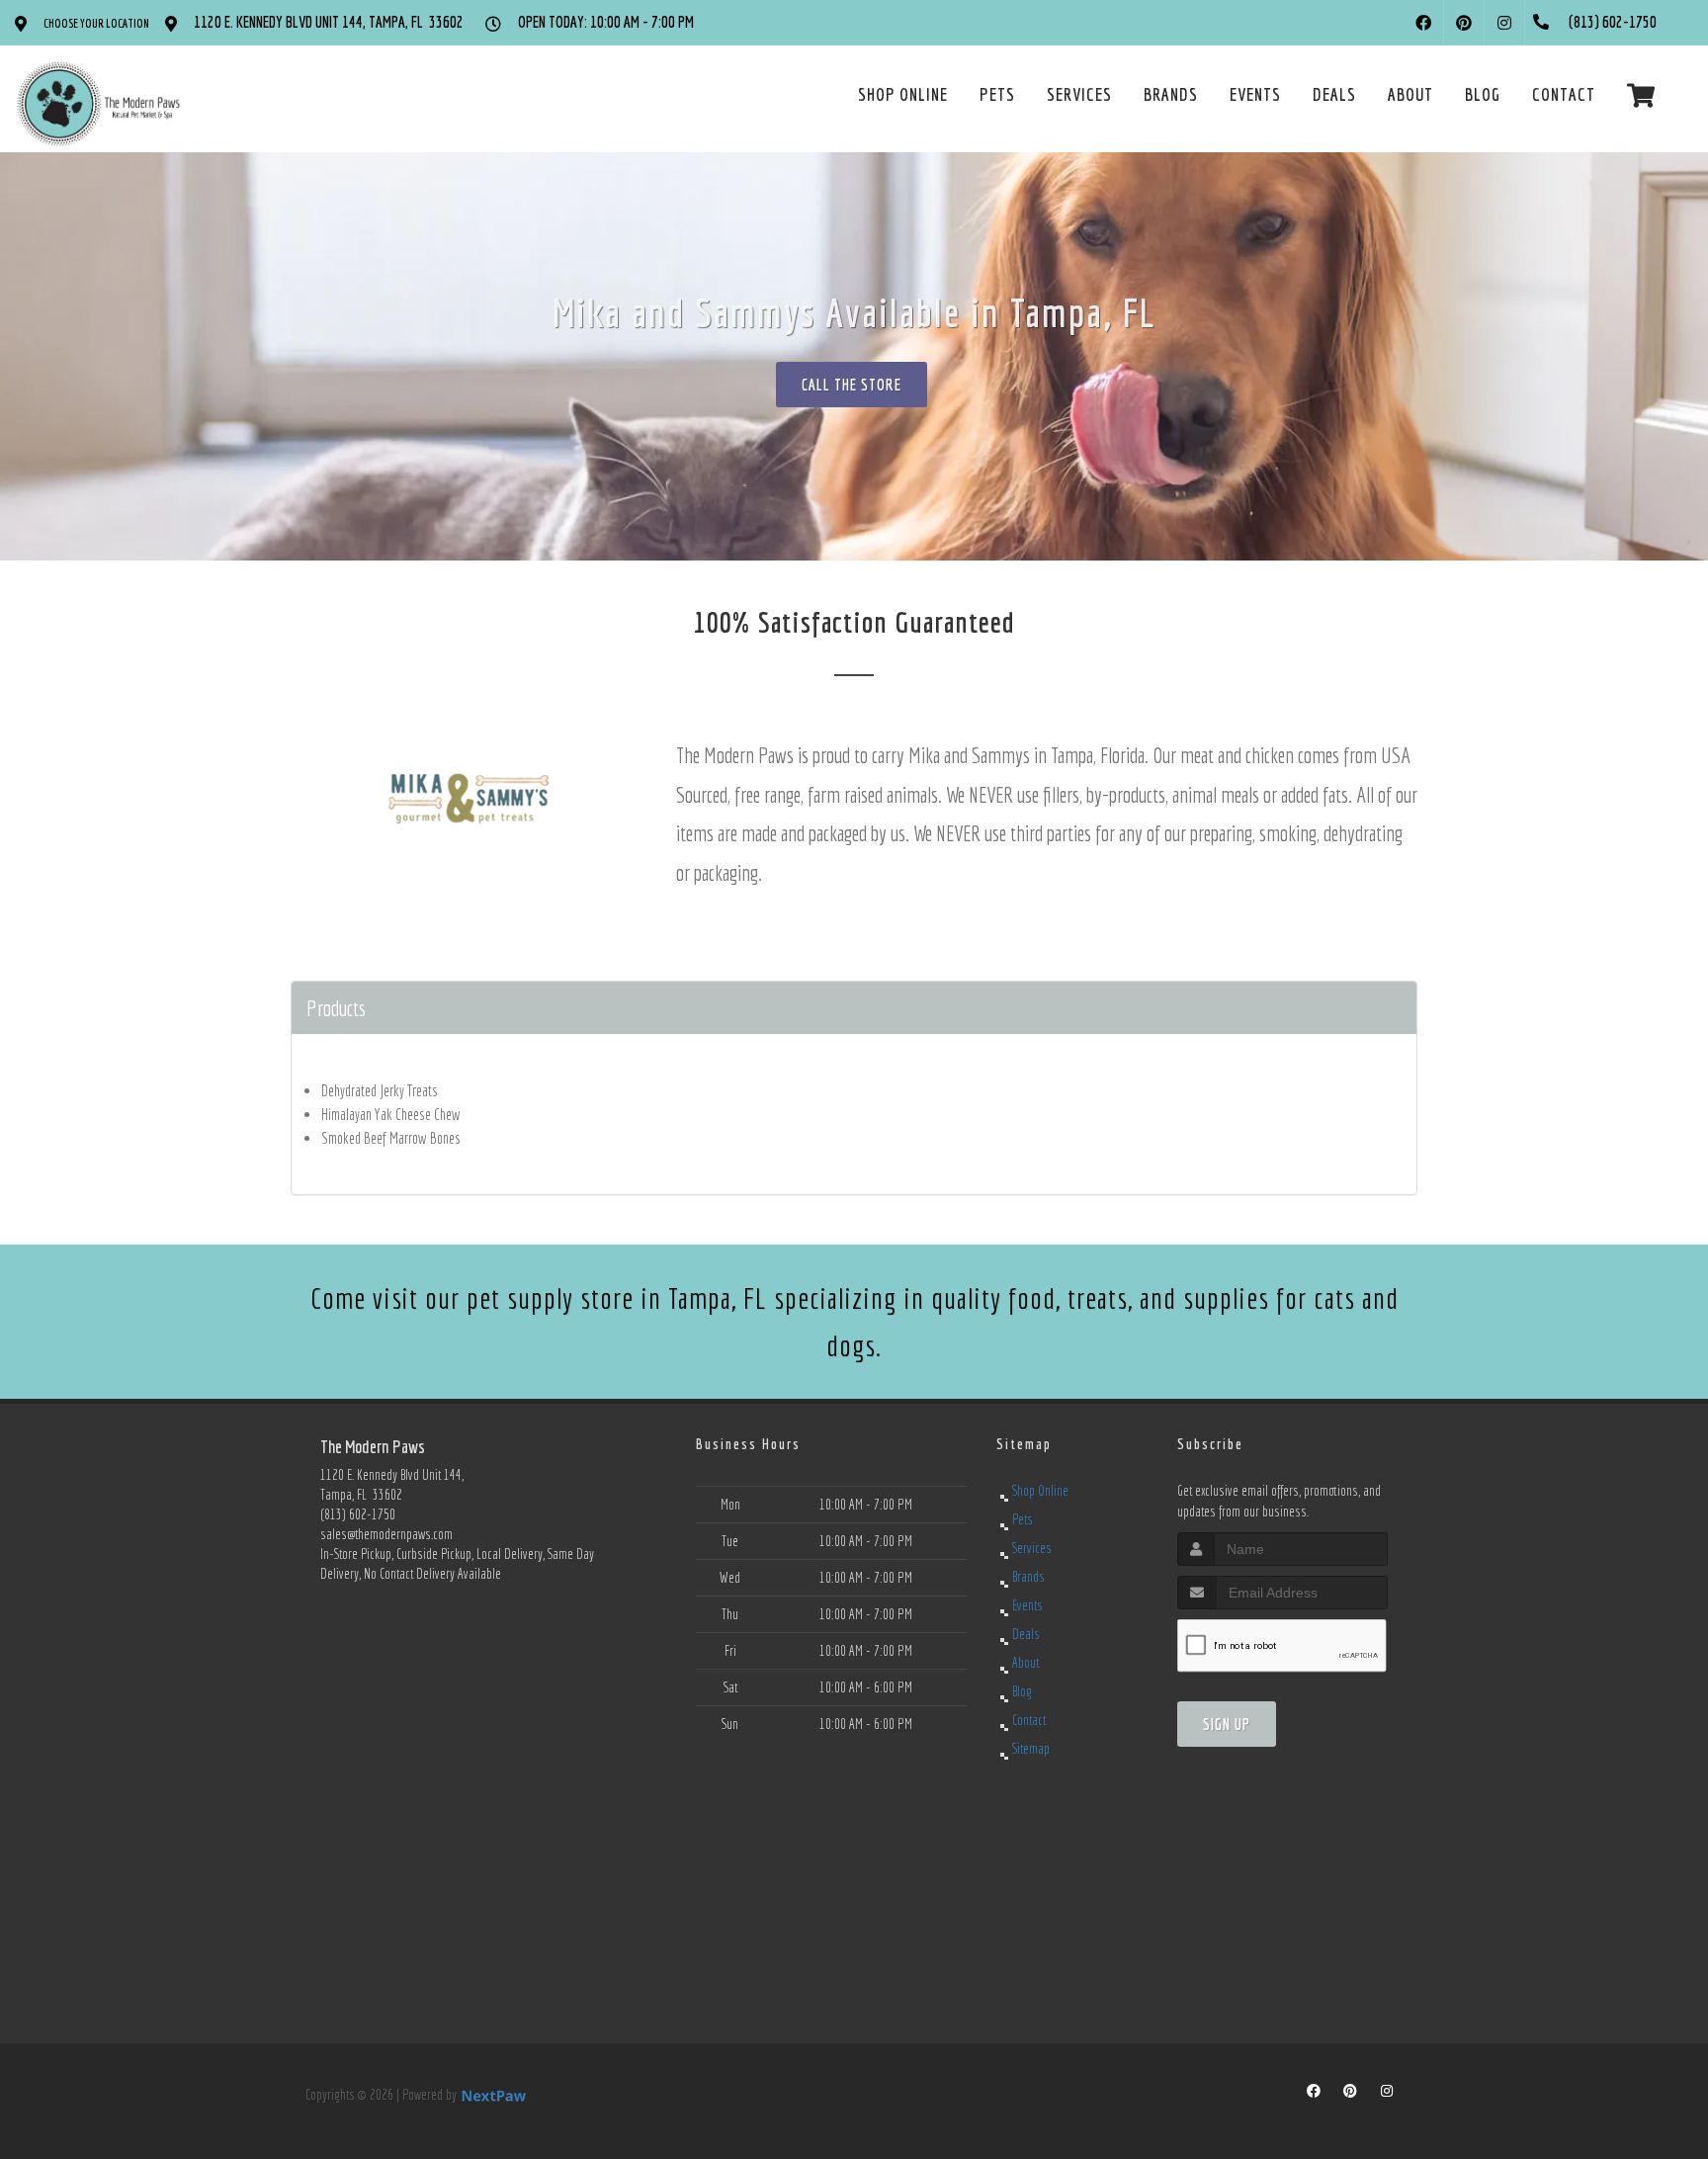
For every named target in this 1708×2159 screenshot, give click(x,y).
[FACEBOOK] (1423, 23)
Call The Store (852, 385)
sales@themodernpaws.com (386, 1534)
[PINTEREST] (1464, 23)
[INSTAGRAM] (1504, 23)
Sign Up (1227, 1724)
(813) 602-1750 (358, 1514)
